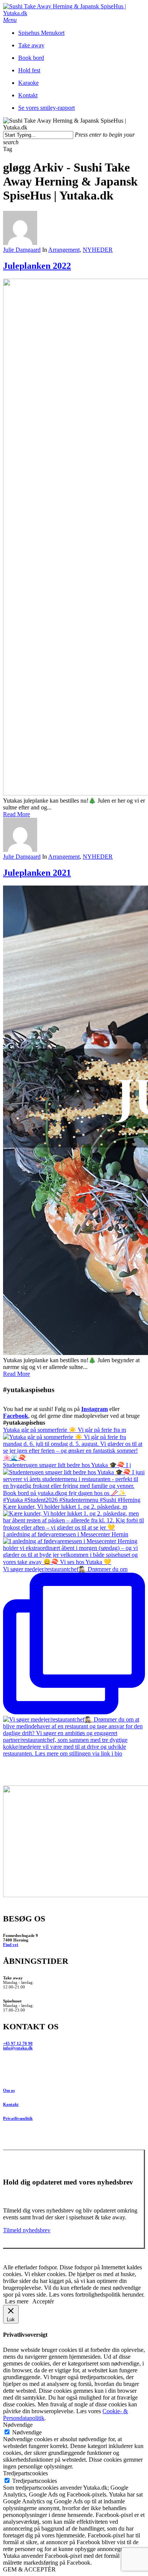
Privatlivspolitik (18, 2118)
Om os (9, 2090)
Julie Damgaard (22, 250)
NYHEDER (98, 250)
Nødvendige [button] (18, 2425)
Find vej (11, 1944)
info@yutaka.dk (18, 2048)
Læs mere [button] (17, 2301)
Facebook (16, 1416)
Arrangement (64, 250)
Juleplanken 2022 (37, 266)
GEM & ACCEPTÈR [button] (29, 2569)
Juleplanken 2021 (37, 873)
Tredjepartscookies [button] (25, 2473)
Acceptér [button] (43, 2301)
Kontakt (11, 2104)
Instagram (94, 1409)
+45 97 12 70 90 (18, 2043)
